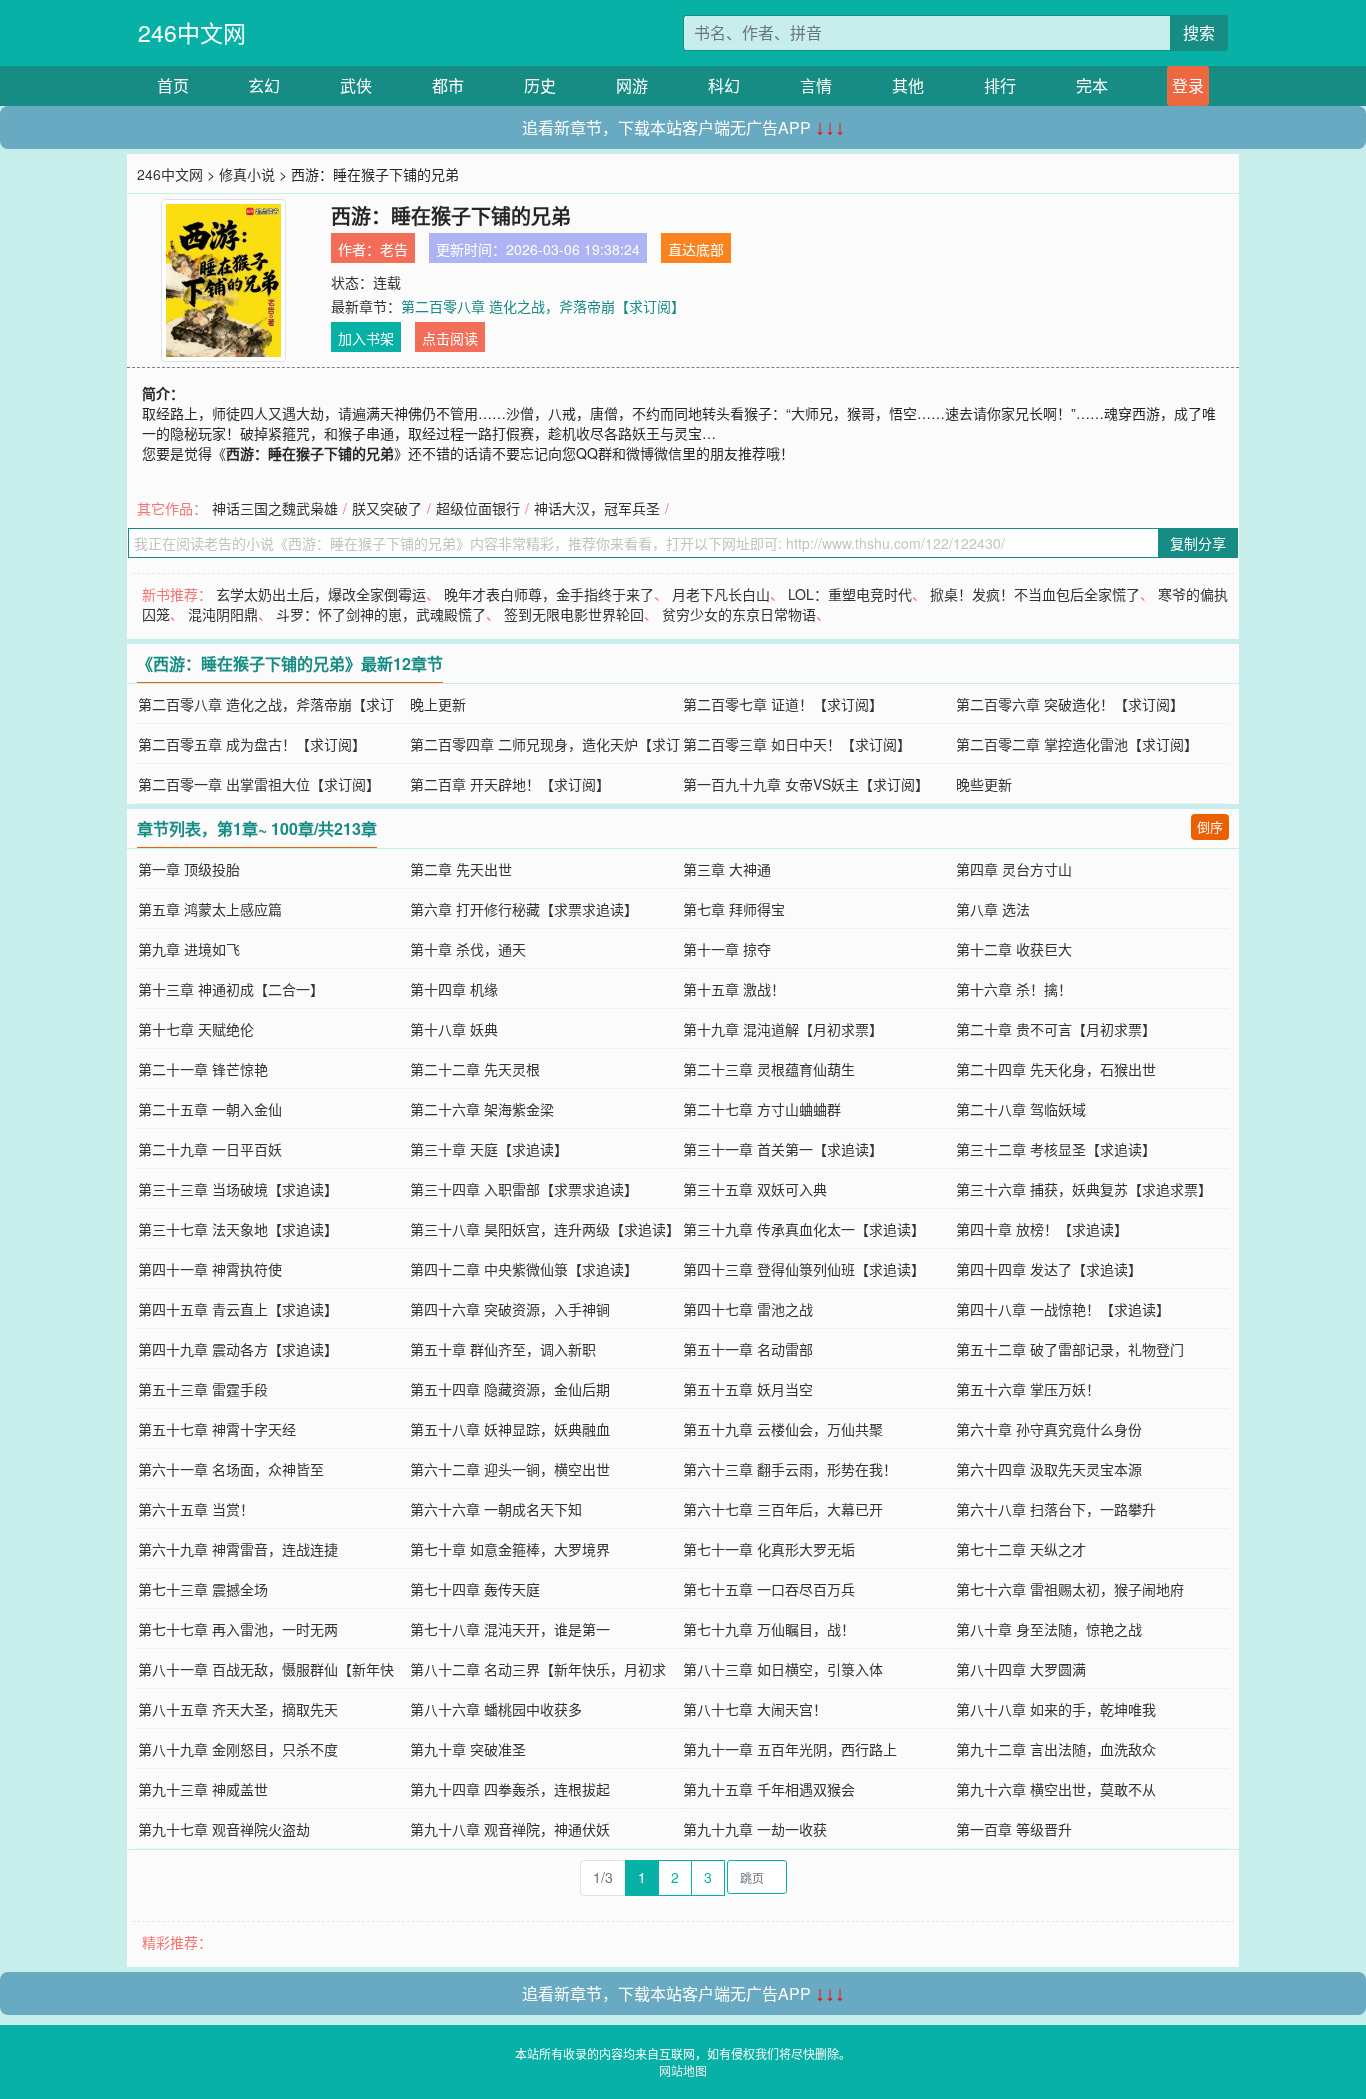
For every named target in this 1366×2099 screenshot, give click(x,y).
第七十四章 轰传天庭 (475, 1589)
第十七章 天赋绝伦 (196, 1029)
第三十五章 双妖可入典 (755, 1189)
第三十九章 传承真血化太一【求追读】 (804, 1229)
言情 (816, 85)
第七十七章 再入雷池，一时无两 (238, 1629)
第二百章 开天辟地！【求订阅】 (510, 784)
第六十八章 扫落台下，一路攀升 (1056, 1509)
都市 (448, 85)
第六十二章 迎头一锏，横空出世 (510, 1469)
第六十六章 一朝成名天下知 (496, 1509)
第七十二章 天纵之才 (1021, 1549)
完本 (1092, 85)
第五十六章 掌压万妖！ (1028, 1389)
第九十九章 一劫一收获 (755, 1829)
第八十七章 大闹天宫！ (755, 1709)
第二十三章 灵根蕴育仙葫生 (769, 1069)
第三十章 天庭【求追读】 (489, 1149)
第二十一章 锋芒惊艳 (203, 1069)
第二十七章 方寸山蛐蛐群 (762, 1109)
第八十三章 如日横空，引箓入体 (783, 1669)
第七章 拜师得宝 (734, 909)
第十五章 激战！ (734, 989)
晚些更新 (984, 784)
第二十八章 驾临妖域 (1021, 1109)
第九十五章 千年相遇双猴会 (769, 1789)
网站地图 (683, 2070)
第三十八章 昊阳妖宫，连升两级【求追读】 (545, 1229)
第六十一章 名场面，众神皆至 (231, 1469)
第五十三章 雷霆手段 (203, 1389)
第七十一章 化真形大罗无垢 (769, 1549)
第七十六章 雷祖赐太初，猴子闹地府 (1070, 1589)
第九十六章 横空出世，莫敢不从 (1056, 1789)
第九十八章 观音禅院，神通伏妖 (510, 1829)
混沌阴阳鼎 (223, 614)
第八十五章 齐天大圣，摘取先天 (238, 1709)
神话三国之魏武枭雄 (275, 508)
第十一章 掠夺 (727, 949)
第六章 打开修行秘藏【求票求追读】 (524, 909)
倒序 (1210, 826)
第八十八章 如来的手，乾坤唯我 (1056, 1709)
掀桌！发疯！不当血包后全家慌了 (1035, 594)
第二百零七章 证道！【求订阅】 (783, 704)
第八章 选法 (993, 909)
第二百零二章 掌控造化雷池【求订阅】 (1077, 744)
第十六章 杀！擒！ (1014, 989)
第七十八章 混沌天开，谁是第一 (510, 1629)
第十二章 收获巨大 (1014, 949)
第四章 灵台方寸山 (1014, 869)
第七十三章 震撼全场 (203, 1589)
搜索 (1199, 32)
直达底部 (696, 249)
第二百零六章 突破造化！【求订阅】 (1070, 704)
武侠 (356, 85)
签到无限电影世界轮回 (574, 614)
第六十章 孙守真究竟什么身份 (1049, 1429)
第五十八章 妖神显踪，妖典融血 (510, 1429)
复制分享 (1198, 543)
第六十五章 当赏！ (196, 1509)
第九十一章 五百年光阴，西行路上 (790, 1749)
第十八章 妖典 (454, 1029)
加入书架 (366, 338)
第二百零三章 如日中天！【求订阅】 (797, 744)
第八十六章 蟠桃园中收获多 (496, 1709)
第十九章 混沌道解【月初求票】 (783, 1029)
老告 (394, 249)
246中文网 (192, 32)
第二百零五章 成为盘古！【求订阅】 (252, 744)
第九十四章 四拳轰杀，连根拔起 (510, 1789)
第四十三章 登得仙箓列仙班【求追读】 (804, 1269)
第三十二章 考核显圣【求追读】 (1056, 1149)
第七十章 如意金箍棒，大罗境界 (510, 1549)
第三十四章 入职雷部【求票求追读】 (524, 1189)
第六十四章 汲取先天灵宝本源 (1049, 1469)
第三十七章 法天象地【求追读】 (238, 1229)
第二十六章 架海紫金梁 (482, 1109)
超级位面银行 (478, 508)
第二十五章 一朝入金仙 (210, 1109)
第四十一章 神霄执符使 (210, 1269)
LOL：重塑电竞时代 (850, 594)
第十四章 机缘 (454, 989)
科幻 (724, 85)
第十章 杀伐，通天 (468, 949)
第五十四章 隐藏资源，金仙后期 (510, 1389)
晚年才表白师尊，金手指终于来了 (549, 594)
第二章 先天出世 (461, 869)
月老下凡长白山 (721, 594)
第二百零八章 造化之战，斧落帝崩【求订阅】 (543, 306)
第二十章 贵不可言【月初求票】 (1056, 1029)
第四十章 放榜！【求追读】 (1042, 1229)
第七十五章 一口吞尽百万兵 (769, 1589)
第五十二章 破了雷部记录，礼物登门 (1070, 1349)
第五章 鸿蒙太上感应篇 (210, 909)
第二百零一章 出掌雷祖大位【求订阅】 (259, 784)
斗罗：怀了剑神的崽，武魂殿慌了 (381, 614)
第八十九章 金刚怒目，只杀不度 (238, 1749)
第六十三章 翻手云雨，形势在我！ (790, 1469)
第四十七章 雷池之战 (748, 1309)
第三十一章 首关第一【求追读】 (783, 1149)
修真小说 (247, 174)
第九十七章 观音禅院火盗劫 (224, 1829)
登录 (1188, 85)
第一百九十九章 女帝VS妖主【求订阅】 (806, 784)
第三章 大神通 (727, 869)
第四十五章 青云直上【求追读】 (238, 1309)
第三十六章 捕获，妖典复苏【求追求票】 (1084, 1189)
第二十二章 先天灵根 (475, 1069)
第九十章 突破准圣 (468, 1749)
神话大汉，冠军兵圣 (597, 508)
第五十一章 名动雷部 (748, 1349)
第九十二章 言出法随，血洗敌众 (1056, 1749)
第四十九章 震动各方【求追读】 (238, 1349)
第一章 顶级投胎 (189, 869)
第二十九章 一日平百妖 (210, 1149)
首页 (173, 85)
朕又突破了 (387, 508)
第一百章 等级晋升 (1014, 1829)
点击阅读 (450, 338)
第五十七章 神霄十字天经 (217, 1429)
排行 (1000, 85)
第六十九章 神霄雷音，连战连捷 (238, 1549)
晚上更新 (438, 704)
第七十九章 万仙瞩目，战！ (769, 1629)
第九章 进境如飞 (189, 949)
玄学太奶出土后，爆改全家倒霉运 (321, 594)
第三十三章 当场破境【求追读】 (238, 1189)
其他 (908, 85)
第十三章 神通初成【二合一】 (231, 989)
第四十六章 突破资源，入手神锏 (510, 1309)
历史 (540, 85)
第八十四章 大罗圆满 (1021, 1669)
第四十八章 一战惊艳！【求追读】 (1063, 1309)
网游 (632, 85)
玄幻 (264, 85)
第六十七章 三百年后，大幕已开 (783, 1509)
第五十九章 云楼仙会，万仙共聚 (783, 1429)
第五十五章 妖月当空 (748, 1389)
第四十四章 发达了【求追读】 (1049, 1269)
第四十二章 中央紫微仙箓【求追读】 (524, 1269)
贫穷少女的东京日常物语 (739, 614)
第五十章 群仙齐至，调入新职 (503, 1349)
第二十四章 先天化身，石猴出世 (1056, 1069)
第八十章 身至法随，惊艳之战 (1049, 1629)
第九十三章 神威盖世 (203, 1789)
